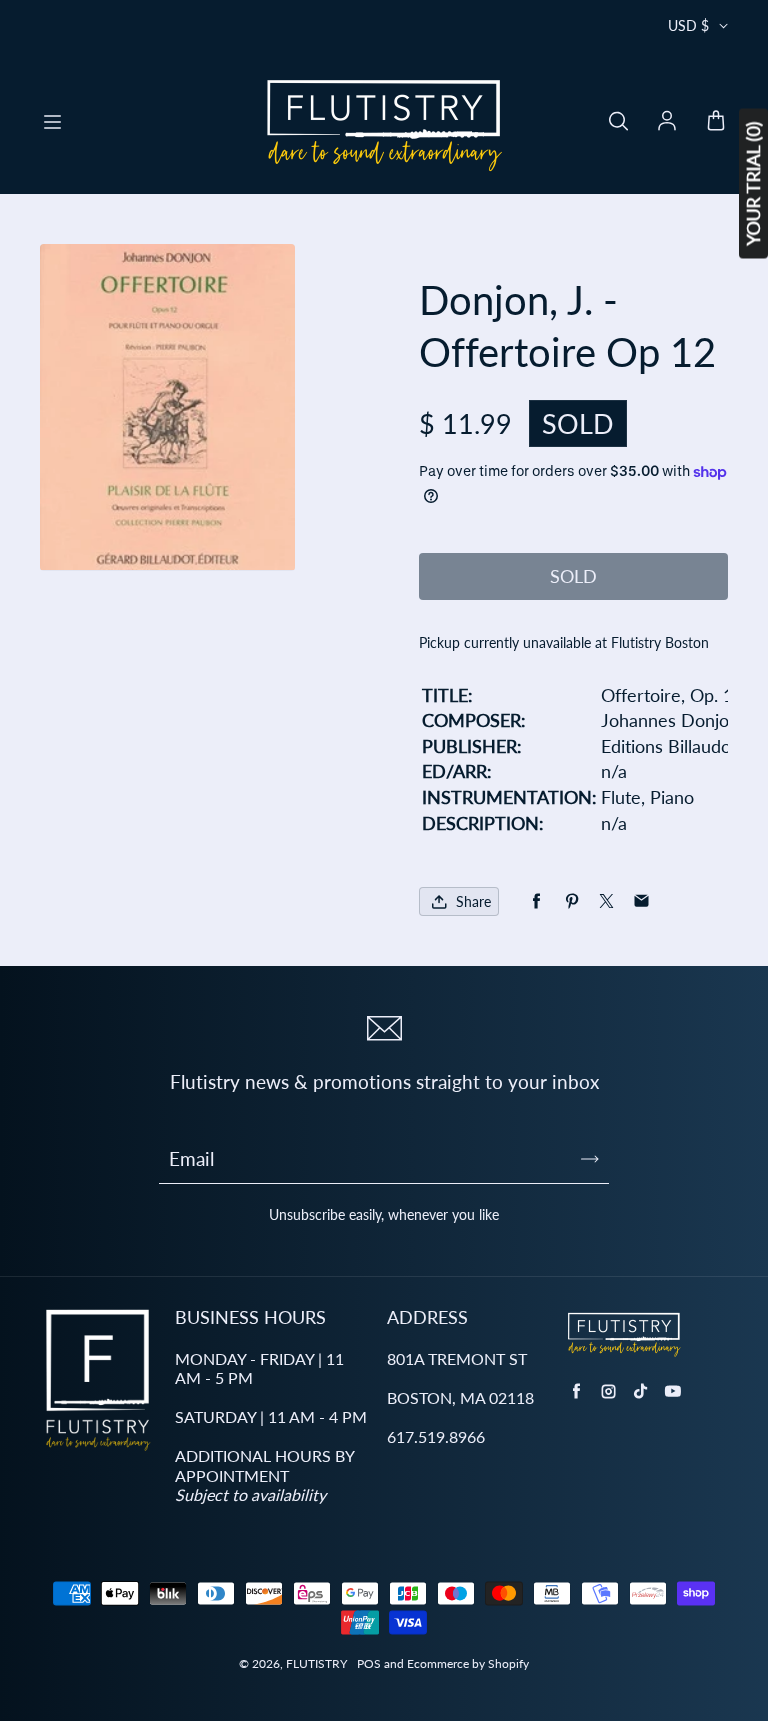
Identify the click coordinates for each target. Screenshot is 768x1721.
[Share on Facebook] (536, 901)
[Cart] (716, 122)
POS (369, 1663)
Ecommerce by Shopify (468, 1663)
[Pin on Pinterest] (571, 901)
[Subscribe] (590, 1159)
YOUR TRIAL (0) (753, 184)
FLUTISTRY (316, 1663)
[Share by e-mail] (641, 901)
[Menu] (52, 122)
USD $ (688, 25)
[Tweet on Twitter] (606, 901)
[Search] (618, 122)
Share (473, 901)
